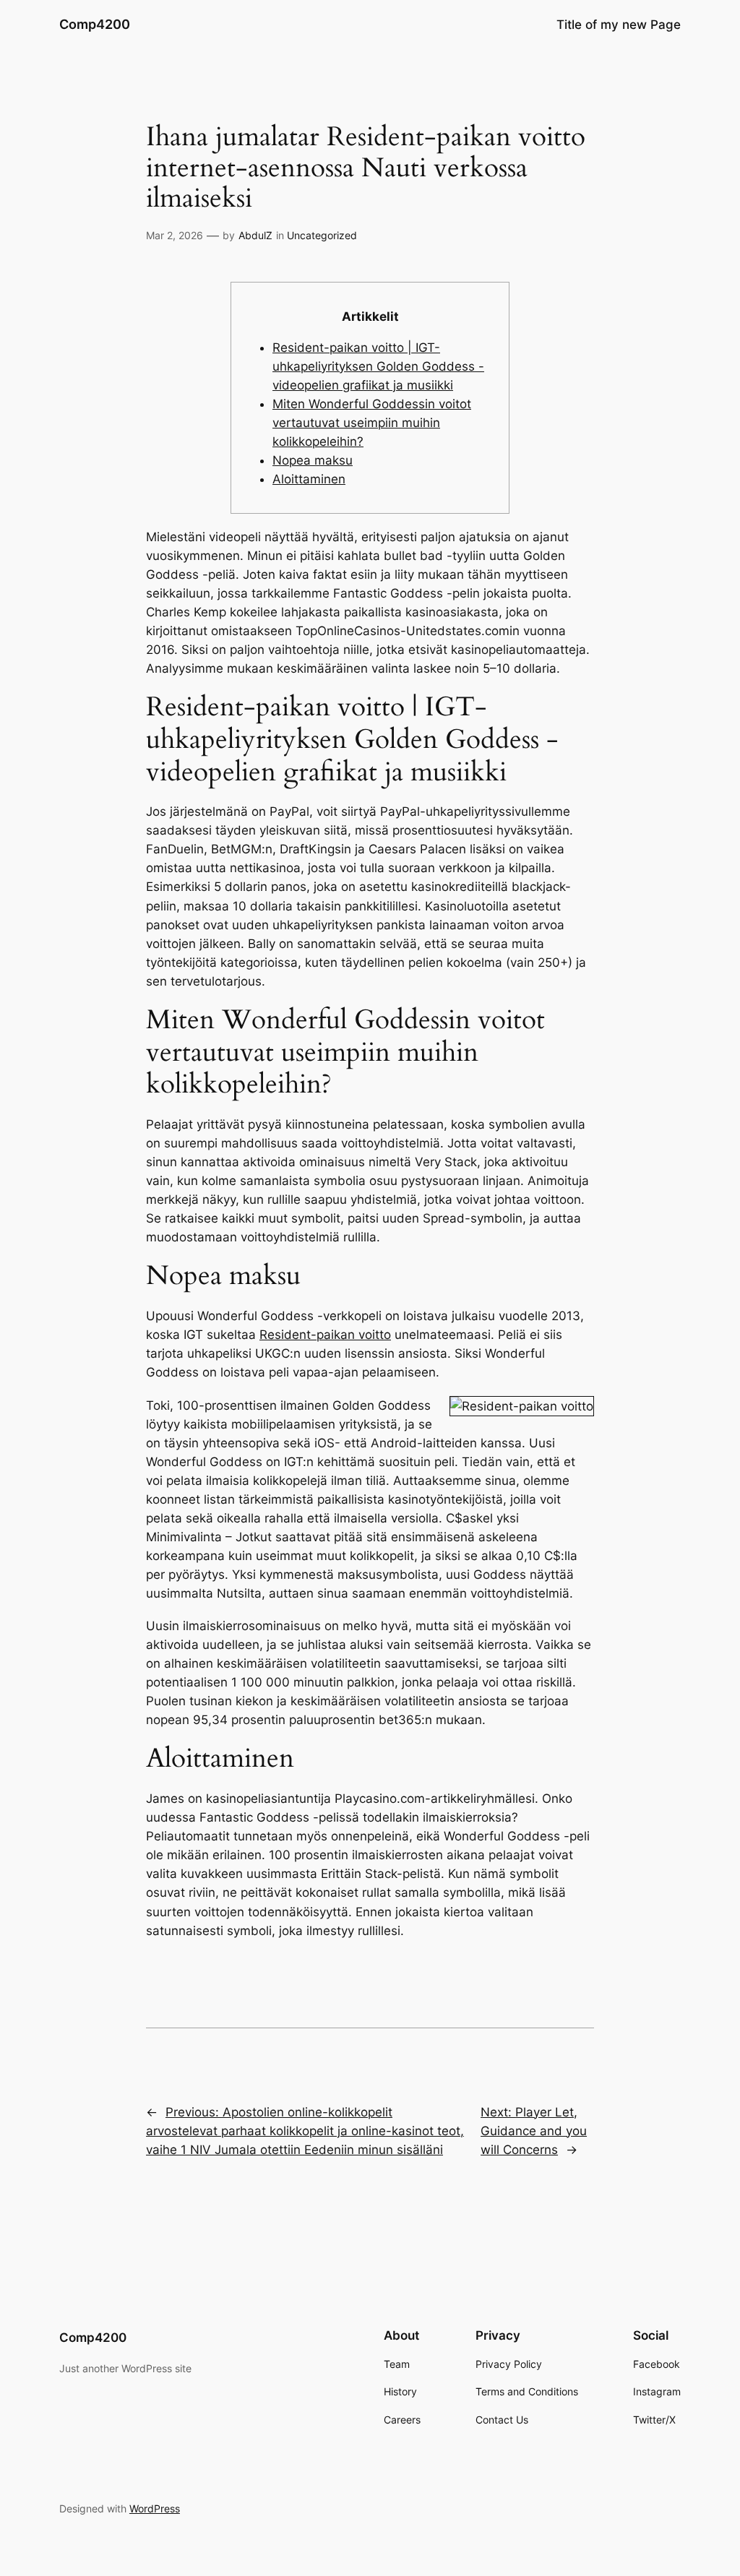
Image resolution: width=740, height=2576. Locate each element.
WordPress (155, 2508)
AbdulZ (255, 235)
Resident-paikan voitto (325, 1335)
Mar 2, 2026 (175, 235)
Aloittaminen (309, 479)
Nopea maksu (313, 460)
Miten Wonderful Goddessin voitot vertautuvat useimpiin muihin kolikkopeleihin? (372, 423)
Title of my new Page (619, 25)
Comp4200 (95, 24)
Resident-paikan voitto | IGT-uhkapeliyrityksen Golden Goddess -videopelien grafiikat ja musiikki (378, 366)
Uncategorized (322, 235)
